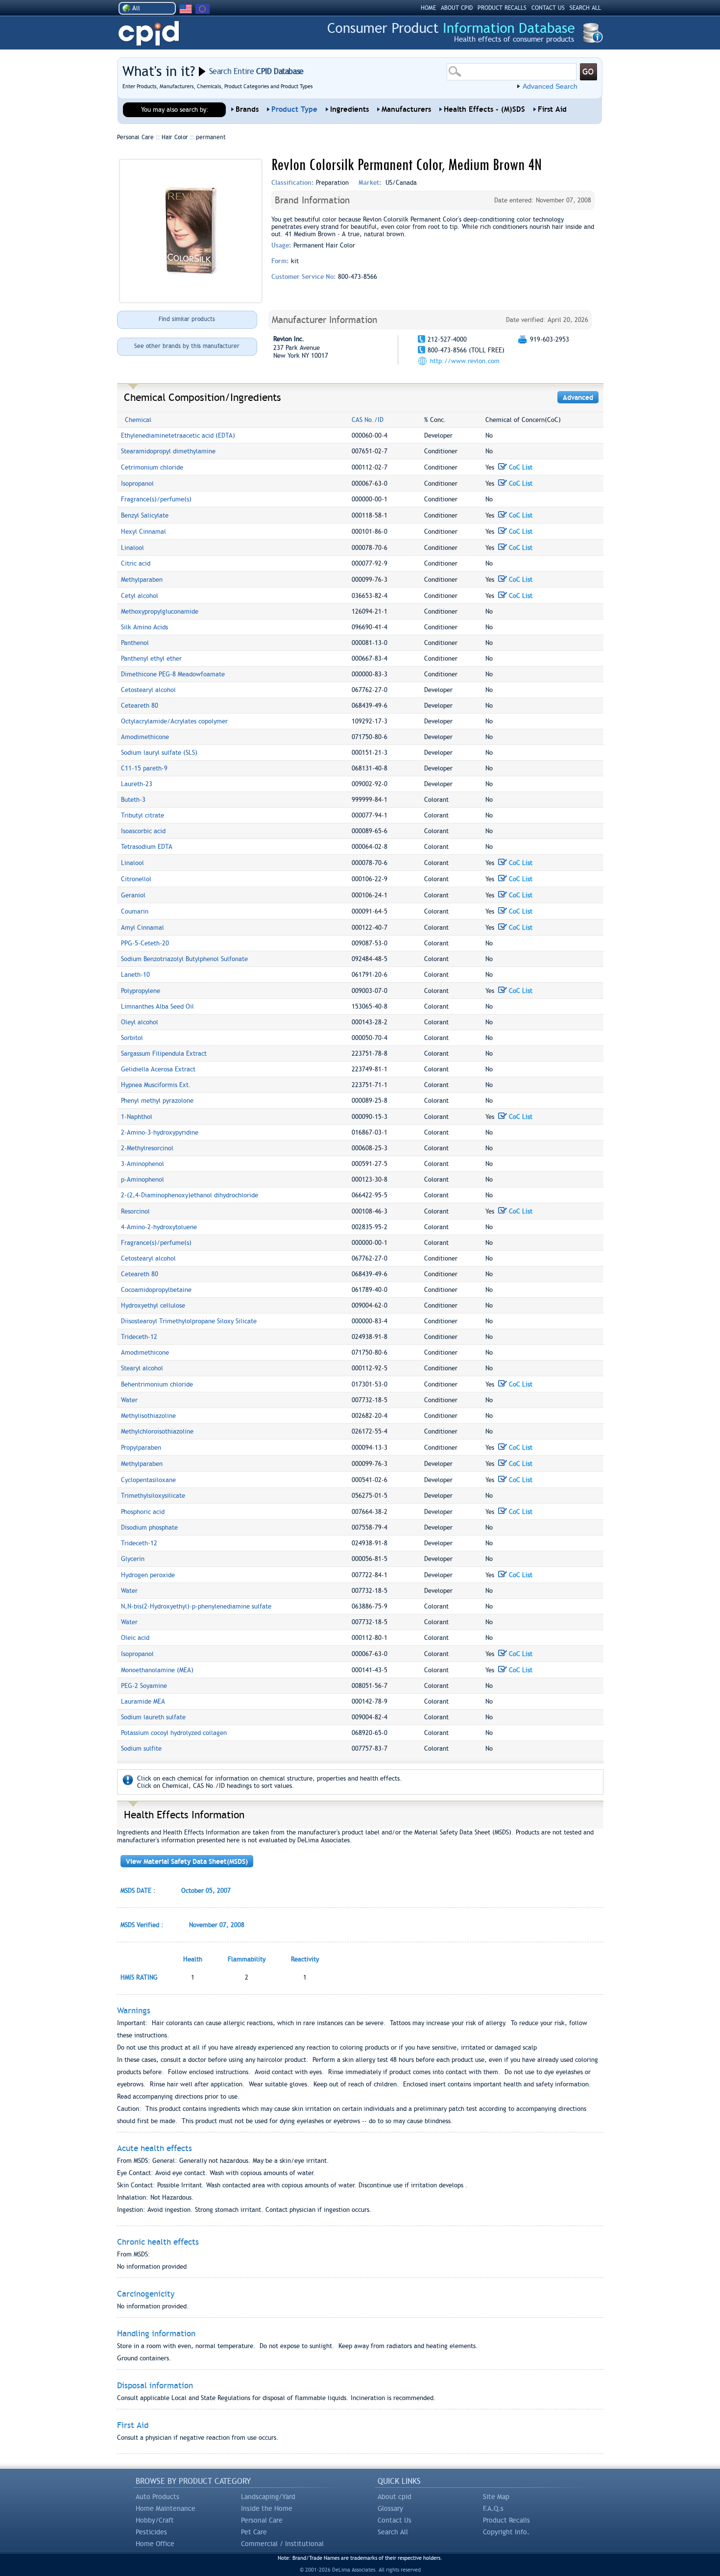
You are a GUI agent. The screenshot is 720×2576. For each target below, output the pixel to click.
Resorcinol (135, 1211)
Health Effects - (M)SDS (484, 109)
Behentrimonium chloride (157, 1384)
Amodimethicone (145, 737)
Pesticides (151, 2532)
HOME (428, 8)
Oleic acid (135, 1638)
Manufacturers (406, 109)
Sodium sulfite (141, 1748)
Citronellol (136, 879)
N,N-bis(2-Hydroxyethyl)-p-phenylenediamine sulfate (196, 1606)
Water (129, 1400)
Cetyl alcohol (140, 596)
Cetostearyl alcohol (148, 690)
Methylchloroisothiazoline (157, 1431)
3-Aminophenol (143, 1164)
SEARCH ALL (585, 8)
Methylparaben (142, 580)
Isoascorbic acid (143, 831)
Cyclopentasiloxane (148, 1480)
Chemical (138, 420)
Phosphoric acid (143, 1512)
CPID (149, 34)
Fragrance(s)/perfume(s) (156, 499)
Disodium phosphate (149, 1527)
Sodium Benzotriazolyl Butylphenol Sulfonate (184, 959)
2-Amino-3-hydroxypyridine (160, 1132)
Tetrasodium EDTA (147, 847)
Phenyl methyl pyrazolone (157, 1101)
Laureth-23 (137, 784)
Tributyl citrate (143, 815)
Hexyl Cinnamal (144, 532)
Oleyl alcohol (140, 1022)
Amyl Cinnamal (143, 928)
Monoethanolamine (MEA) (157, 1670)
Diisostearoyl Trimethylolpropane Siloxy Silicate (189, 1321)
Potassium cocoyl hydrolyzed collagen (174, 1733)
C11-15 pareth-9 (144, 768)
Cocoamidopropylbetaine (156, 1290)
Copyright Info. (506, 2532)
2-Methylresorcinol (147, 1148)
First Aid (552, 109)
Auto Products (157, 2497)
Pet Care (254, 2532)
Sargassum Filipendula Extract (164, 1053)
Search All (393, 2532)
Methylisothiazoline (148, 1416)
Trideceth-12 (139, 1337)
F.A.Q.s (493, 2508)
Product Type (294, 109)
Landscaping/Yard (268, 2497)
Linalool (132, 548)
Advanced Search (550, 86)
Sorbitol (132, 1038)
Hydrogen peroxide (148, 1575)
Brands (247, 109)
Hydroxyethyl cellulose (153, 1305)
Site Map (496, 2497)
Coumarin (135, 911)
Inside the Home (267, 2508)
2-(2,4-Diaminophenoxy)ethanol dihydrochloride (190, 1195)
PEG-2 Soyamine (144, 1686)
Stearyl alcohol (142, 1368)
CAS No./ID (368, 420)
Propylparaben (141, 1448)
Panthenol (135, 643)
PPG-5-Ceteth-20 (145, 943)
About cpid (395, 2497)
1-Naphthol (137, 1117)
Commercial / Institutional (282, 2544)
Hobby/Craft (155, 2520)
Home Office (155, 2544)
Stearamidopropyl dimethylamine (168, 451)
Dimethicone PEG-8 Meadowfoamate (173, 674)
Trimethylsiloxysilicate (153, 1496)
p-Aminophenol (143, 1179)
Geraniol (133, 895)
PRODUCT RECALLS (502, 8)
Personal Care (262, 2520)
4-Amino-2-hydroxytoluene (159, 1227)
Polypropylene (141, 991)
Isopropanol (137, 483)
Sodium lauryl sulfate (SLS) (159, 753)
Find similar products (187, 319)
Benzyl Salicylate (145, 515)
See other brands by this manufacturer (187, 346)
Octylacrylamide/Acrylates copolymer (174, 721)
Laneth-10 (135, 975)
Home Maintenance (166, 2508)
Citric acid (136, 563)
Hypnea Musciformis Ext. (156, 1085)
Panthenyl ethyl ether (151, 658)
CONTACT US (548, 8)
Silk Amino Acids (144, 627)
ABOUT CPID (457, 8)
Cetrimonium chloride (152, 467)
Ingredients (349, 109)
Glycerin (133, 1559)
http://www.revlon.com (465, 361)
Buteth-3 (133, 800)
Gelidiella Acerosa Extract (158, 1069)
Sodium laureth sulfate (153, 1717)
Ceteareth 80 (140, 706)
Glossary (390, 2508)
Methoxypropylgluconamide (160, 611)
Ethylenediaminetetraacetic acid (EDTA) (178, 435)
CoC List (520, 467)
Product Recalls (506, 2520)
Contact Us (395, 2520)
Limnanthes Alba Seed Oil (157, 1006)
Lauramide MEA (143, 1701)
